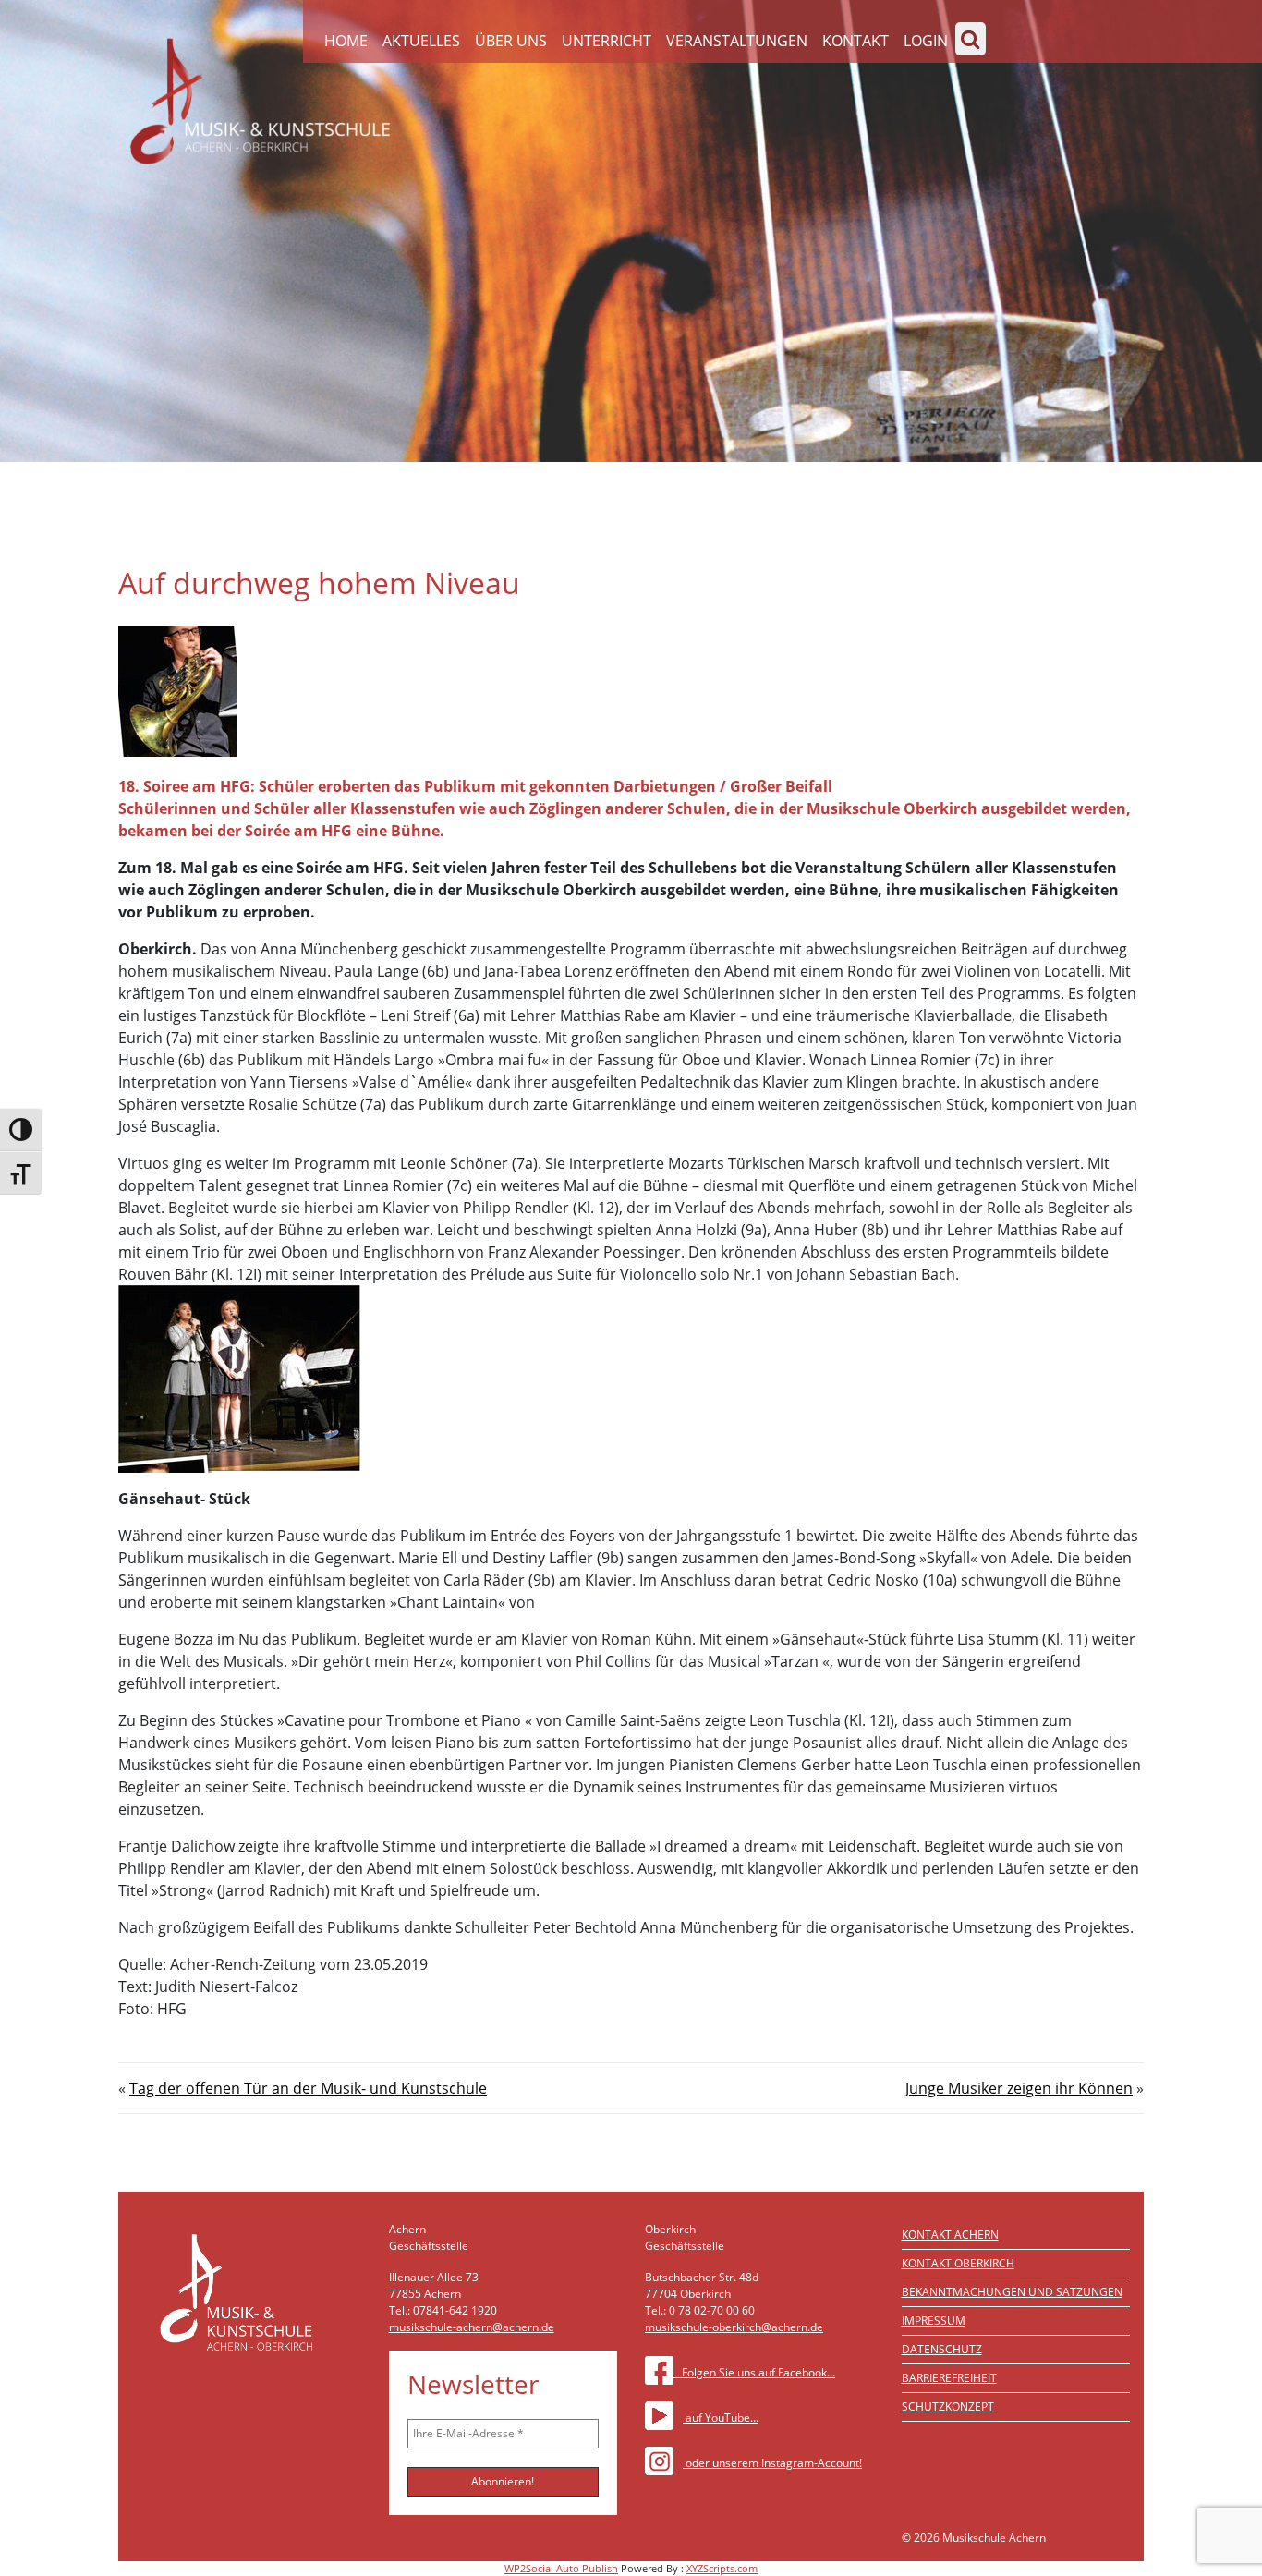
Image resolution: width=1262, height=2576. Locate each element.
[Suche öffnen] (971, 39)
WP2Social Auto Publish (561, 2568)
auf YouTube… (721, 2418)
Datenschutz (942, 2349)
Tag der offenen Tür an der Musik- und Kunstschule (308, 2088)
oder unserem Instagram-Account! (772, 2463)
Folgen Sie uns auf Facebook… (754, 2372)
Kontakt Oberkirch (958, 2263)
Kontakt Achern (950, 2235)
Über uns (511, 41)
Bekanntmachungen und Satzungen (1012, 2292)
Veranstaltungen (737, 41)
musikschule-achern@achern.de (472, 2327)
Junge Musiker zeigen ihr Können (1019, 2088)
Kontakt (855, 41)
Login (926, 41)
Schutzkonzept (948, 2406)
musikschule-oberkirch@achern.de (734, 2327)
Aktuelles (421, 41)
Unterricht (607, 41)
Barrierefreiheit (949, 2378)
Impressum (934, 2321)
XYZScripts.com (722, 2568)
